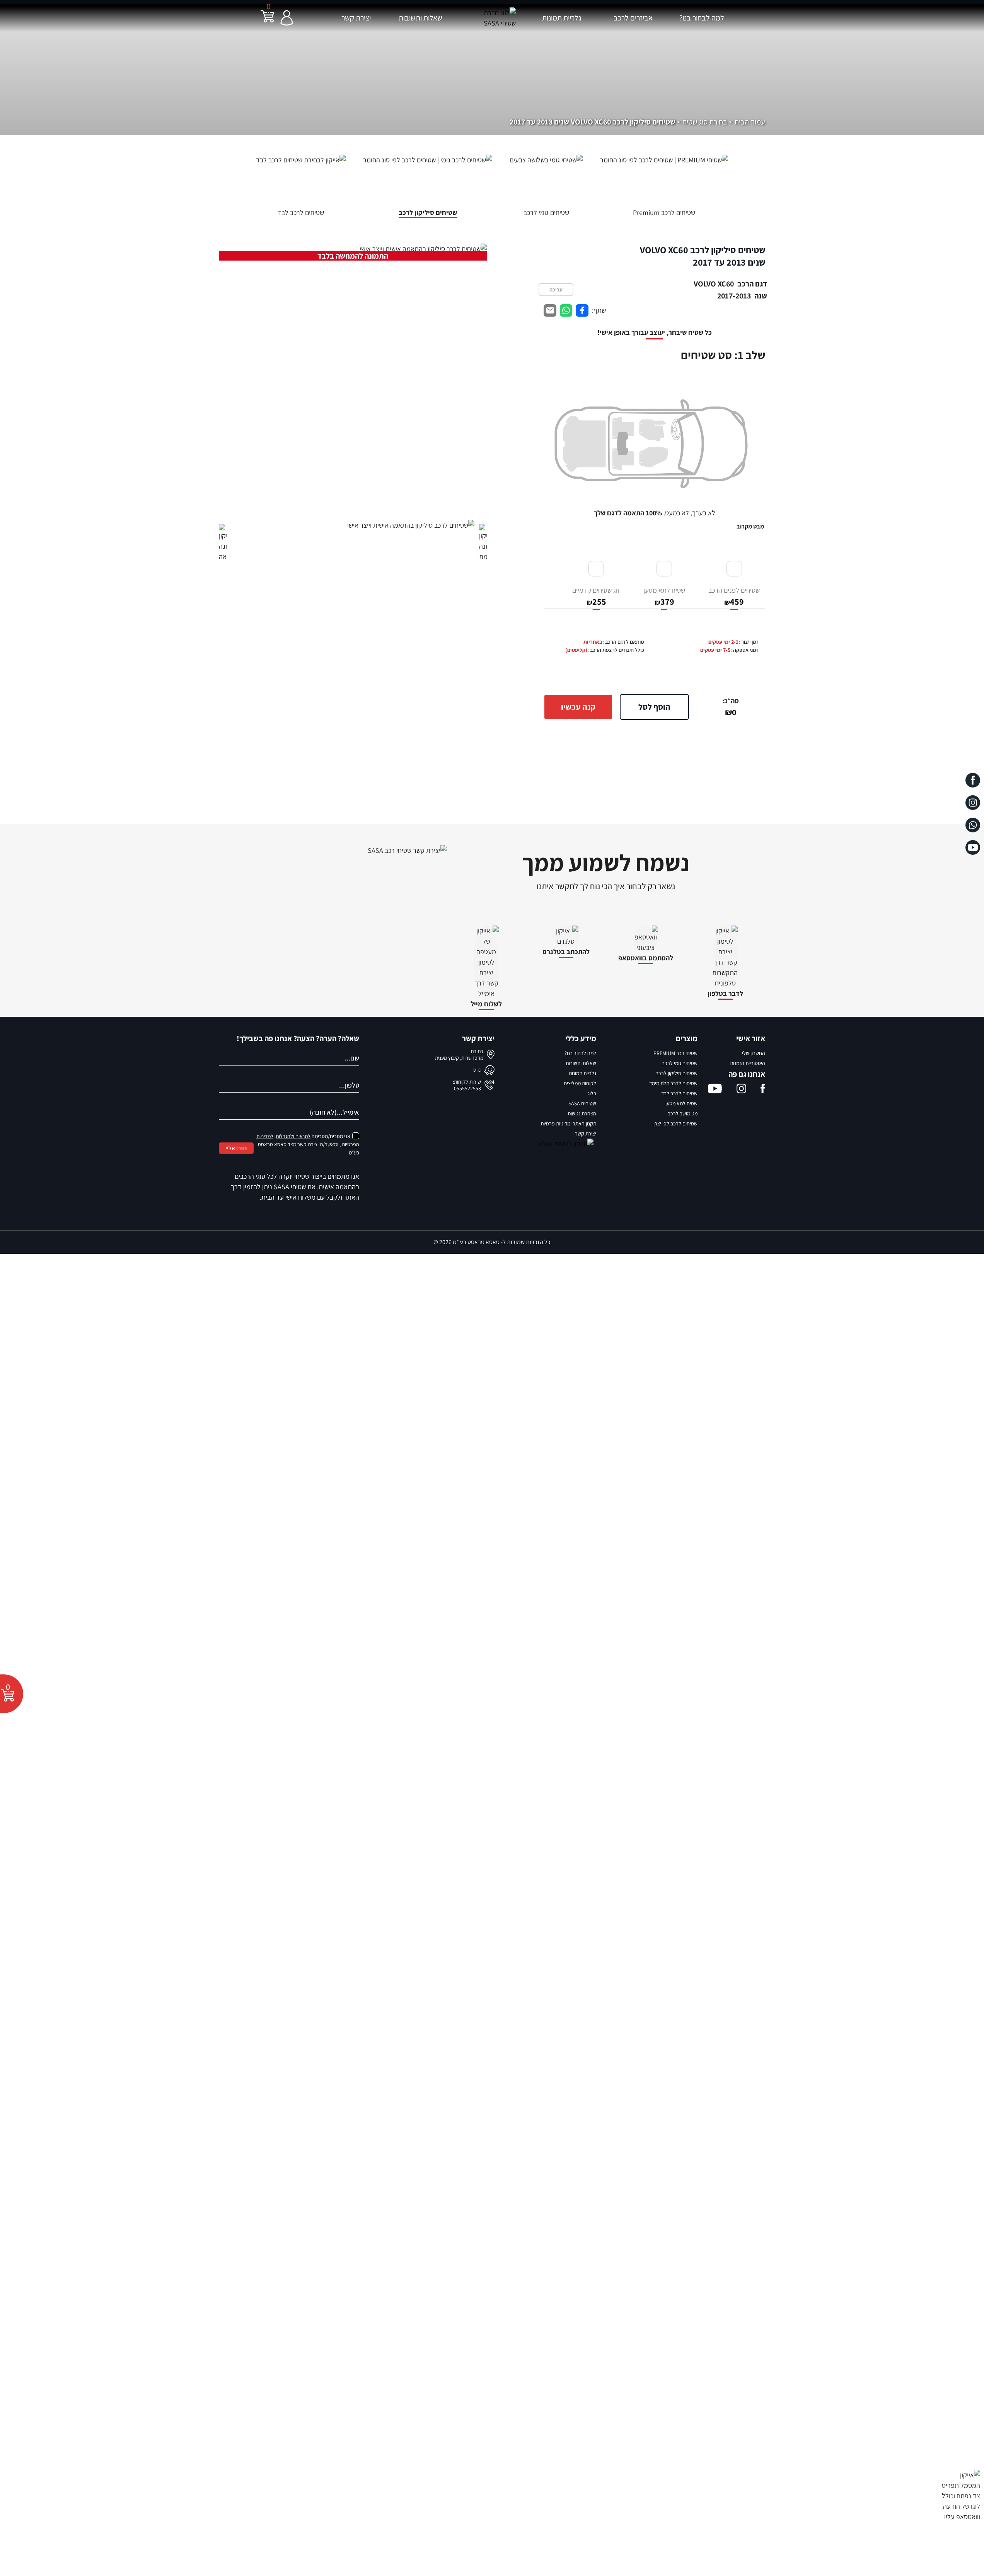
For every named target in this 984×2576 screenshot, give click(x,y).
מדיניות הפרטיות (465, 2550)
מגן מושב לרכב (683, 1113)
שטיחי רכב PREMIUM (675, 1053)
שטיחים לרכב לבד (679, 1093)
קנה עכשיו (578, 707)
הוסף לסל (654, 707)
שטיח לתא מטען (664, 596)
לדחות (319, 2541)
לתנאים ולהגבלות (293, 1136)
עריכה (556, 290)
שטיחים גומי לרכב (680, 1063)
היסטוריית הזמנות (748, 1063)
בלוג (592, 1093)
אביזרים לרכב (633, 18)
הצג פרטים (314, 2560)
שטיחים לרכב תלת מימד (673, 1083)
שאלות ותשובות (420, 18)
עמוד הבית (750, 122)
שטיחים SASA (582, 1103)
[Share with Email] (550, 311)
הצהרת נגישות (582, 1113)
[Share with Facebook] (582, 311)
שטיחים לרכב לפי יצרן (675, 1123)
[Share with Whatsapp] (566, 311)
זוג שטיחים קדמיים (596, 596)
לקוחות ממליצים (580, 1083)
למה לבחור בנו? (702, 18)
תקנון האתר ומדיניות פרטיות (568, 1123)
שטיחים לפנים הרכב (734, 596)
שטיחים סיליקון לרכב (677, 1073)
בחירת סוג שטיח (705, 122)
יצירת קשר (356, 18)
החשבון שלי (754, 1053)
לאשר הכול (303, 2522)
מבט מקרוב (750, 526)
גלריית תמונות (562, 18)
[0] (267, 21)
